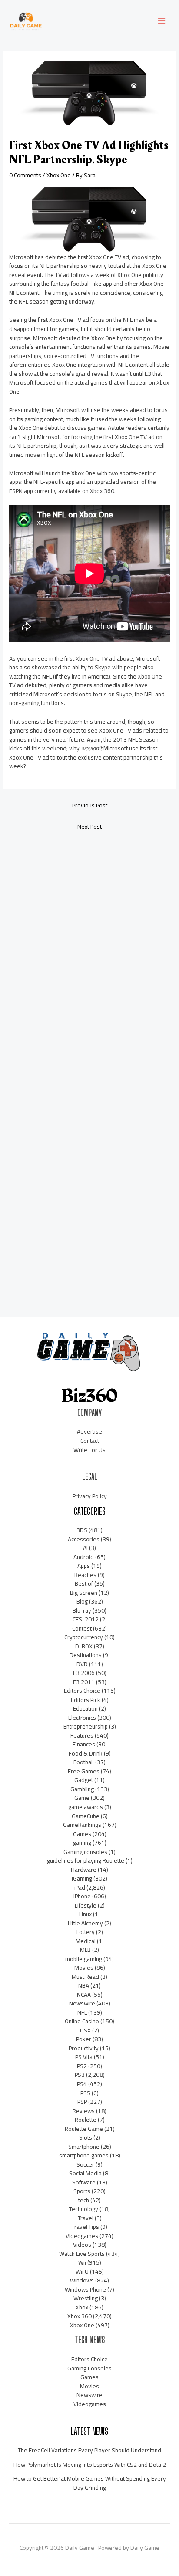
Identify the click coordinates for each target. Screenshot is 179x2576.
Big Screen (84, 1593)
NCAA (84, 1995)
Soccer (85, 2164)
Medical (86, 1941)
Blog (82, 1601)
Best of (84, 1583)
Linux (85, 1914)
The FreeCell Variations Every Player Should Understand (89, 2450)
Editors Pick (86, 1700)
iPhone (82, 1896)
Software (84, 2182)
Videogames (82, 2236)
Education (85, 1708)
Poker (84, 2039)
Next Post (89, 827)
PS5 (85, 2093)
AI (85, 1548)
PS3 (80, 2075)
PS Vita (84, 2057)
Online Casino (82, 2021)
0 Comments (25, 175)
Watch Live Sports (82, 2254)
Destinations (86, 1655)
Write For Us (89, 1450)
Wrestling (86, 2298)
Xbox (82, 2307)
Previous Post (90, 805)
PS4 (82, 2084)
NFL (82, 2012)
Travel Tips (85, 2227)
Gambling (82, 1789)
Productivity (84, 2048)
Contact (90, 1441)
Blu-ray (82, 1610)
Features (82, 1735)
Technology (84, 2209)
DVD (82, 1664)
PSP (82, 2102)
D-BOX (84, 1646)
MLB (85, 1950)
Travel (86, 2218)
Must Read (85, 1977)
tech (84, 2200)
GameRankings (82, 1825)
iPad (80, 1887)
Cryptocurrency (84, 1637)
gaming (82, 1843)
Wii (82, 2262)
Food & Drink (86, 1753)
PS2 (82, 2066)
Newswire (82, 2003)
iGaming (82, 1878)
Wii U (82, 2272)
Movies (84, 1968)
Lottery (86, 1932)
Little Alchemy (85, 1923)
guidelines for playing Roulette (86, 1860)
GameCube (86, 1816)
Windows (82, 2280)
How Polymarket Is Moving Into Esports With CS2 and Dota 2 (90, 2465)
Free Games (84, 1771)
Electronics (82, 1718)
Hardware (84, 1870)
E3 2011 (84, 1682)
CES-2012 (86, 1619)
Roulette (86, 2120)
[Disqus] (89, 953)
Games (82, 1834)
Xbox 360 (80, 2316)
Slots (86, 2137)
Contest (82, 1628)
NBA (84, 1985)
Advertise (89, 1431)
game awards (86, 1807)
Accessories (84, 1539)
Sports (82, 2191)
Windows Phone (85, 2289)
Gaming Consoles (89, 2368)
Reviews (84, 2111)
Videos (82, 2245)
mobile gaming (84, 1959)
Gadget (84, 1780)
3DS (82, 1530)
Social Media (85, 2173)
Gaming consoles (85, 1852)
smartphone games (84, 2155)
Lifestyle (86, 1905)
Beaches (85, 1575)
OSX (85, 2030)
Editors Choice (82, 1691)
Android (84, 1557)
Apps (84, 1566)
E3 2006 (84, 1673)
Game (82, 1798)
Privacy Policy (90, 1496)
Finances (84, 1744)
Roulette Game (84, 2129)
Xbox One (59, 175)
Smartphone (84, 2147)
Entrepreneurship (86, 1726)
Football (84, 1762)
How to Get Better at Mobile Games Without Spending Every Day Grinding (90, 2483)
